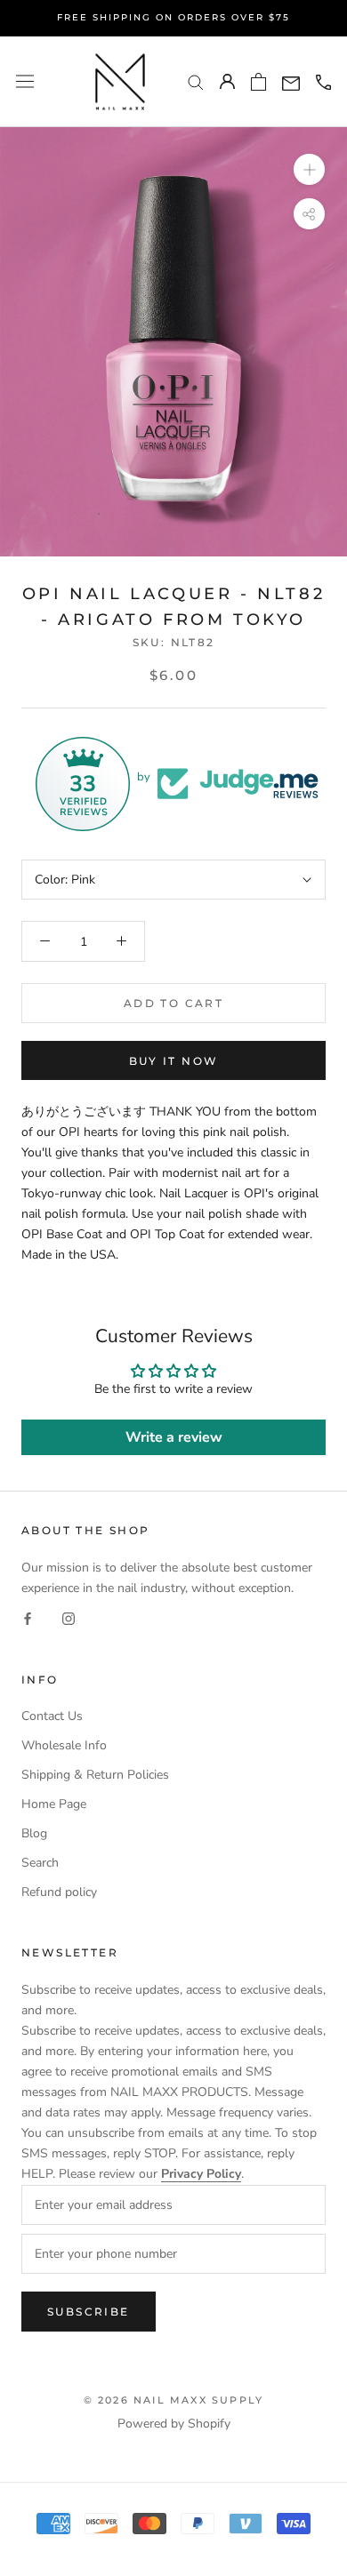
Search (40, 1863)
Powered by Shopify (174, 2424)
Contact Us (52, 1716)
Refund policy (59, 1892)
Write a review (174, 1437)
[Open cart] (258, 82)
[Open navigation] (25, 81)
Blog (34, 1833)
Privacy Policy (201, 2174)
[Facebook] (28, 1618)
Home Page (54, 1804)
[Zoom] (309, 169)
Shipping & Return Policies (95, 1775)
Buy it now (174, 1061)
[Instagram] (69, 1618)
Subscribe (89, 2312)
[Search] (196, 81)
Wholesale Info (64, 1745)
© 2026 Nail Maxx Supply (174, 2400)
